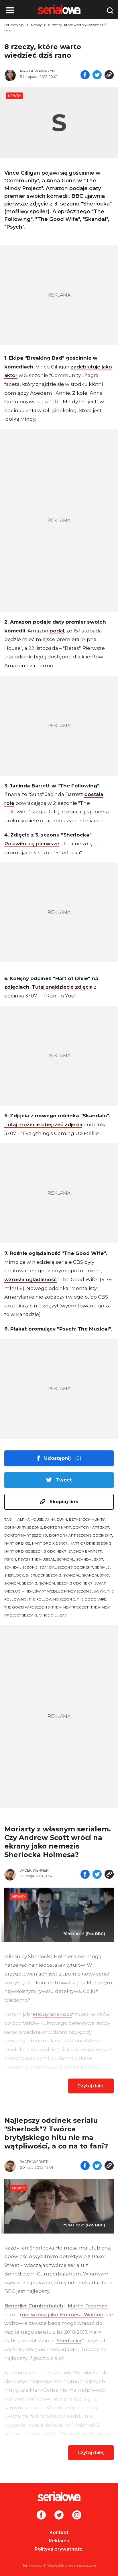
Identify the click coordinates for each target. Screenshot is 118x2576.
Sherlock (14, 1575)
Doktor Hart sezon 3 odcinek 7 (80, 1535)
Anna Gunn (56, 1519)
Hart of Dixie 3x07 (50, 1543)
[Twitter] (59, 2515)
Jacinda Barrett (85, 1551)
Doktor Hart (57, 1527)
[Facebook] (41, 2515)
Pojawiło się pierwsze (32, 844)
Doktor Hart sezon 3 (26, 1535)
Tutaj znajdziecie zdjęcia (62, 987)
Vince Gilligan (53, 1615)
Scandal (66, 1559)
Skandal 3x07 (96, 1575)
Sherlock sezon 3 (44, 1575)
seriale (102, 1567)
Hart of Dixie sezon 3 (91, 1543)
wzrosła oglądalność (31, 1279)
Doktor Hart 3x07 (91, 1527)
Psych (10, 1559)
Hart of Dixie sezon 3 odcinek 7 (35, 1551)
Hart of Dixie (17, 1543)
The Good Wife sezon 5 (27, 1607)
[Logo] (59, 2496)
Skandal (72, 1575)
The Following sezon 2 (52, 1599)
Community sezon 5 (23, 1527)
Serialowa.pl (14, 25)
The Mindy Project (70, 1607)
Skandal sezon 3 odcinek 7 (66, 1583)
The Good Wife (92, 1599)
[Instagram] (77, 2515)
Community (94, 1519)
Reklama (59, 2541)
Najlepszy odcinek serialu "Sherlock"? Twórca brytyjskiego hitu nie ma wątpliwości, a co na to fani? (56, 2133)
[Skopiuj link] (109, 75)
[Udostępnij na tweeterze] (97, 75)
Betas (75, 1519)
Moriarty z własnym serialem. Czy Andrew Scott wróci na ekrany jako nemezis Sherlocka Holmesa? (58, 1842)
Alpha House (30, 1519)
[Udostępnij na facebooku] (85, 75)
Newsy (36, 25)
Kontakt (59, 2532)
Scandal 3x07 (90, 1559)
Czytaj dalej (91, 2086)
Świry (99, 1591)
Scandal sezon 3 (21, 1567)
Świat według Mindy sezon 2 (63, 1591)
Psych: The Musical (37, 1559)
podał (57, 631)
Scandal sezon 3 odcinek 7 (66, 1567)
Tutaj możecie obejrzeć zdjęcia (43, 1124)
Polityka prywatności (59, 2549)
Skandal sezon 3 (21, 1583)
